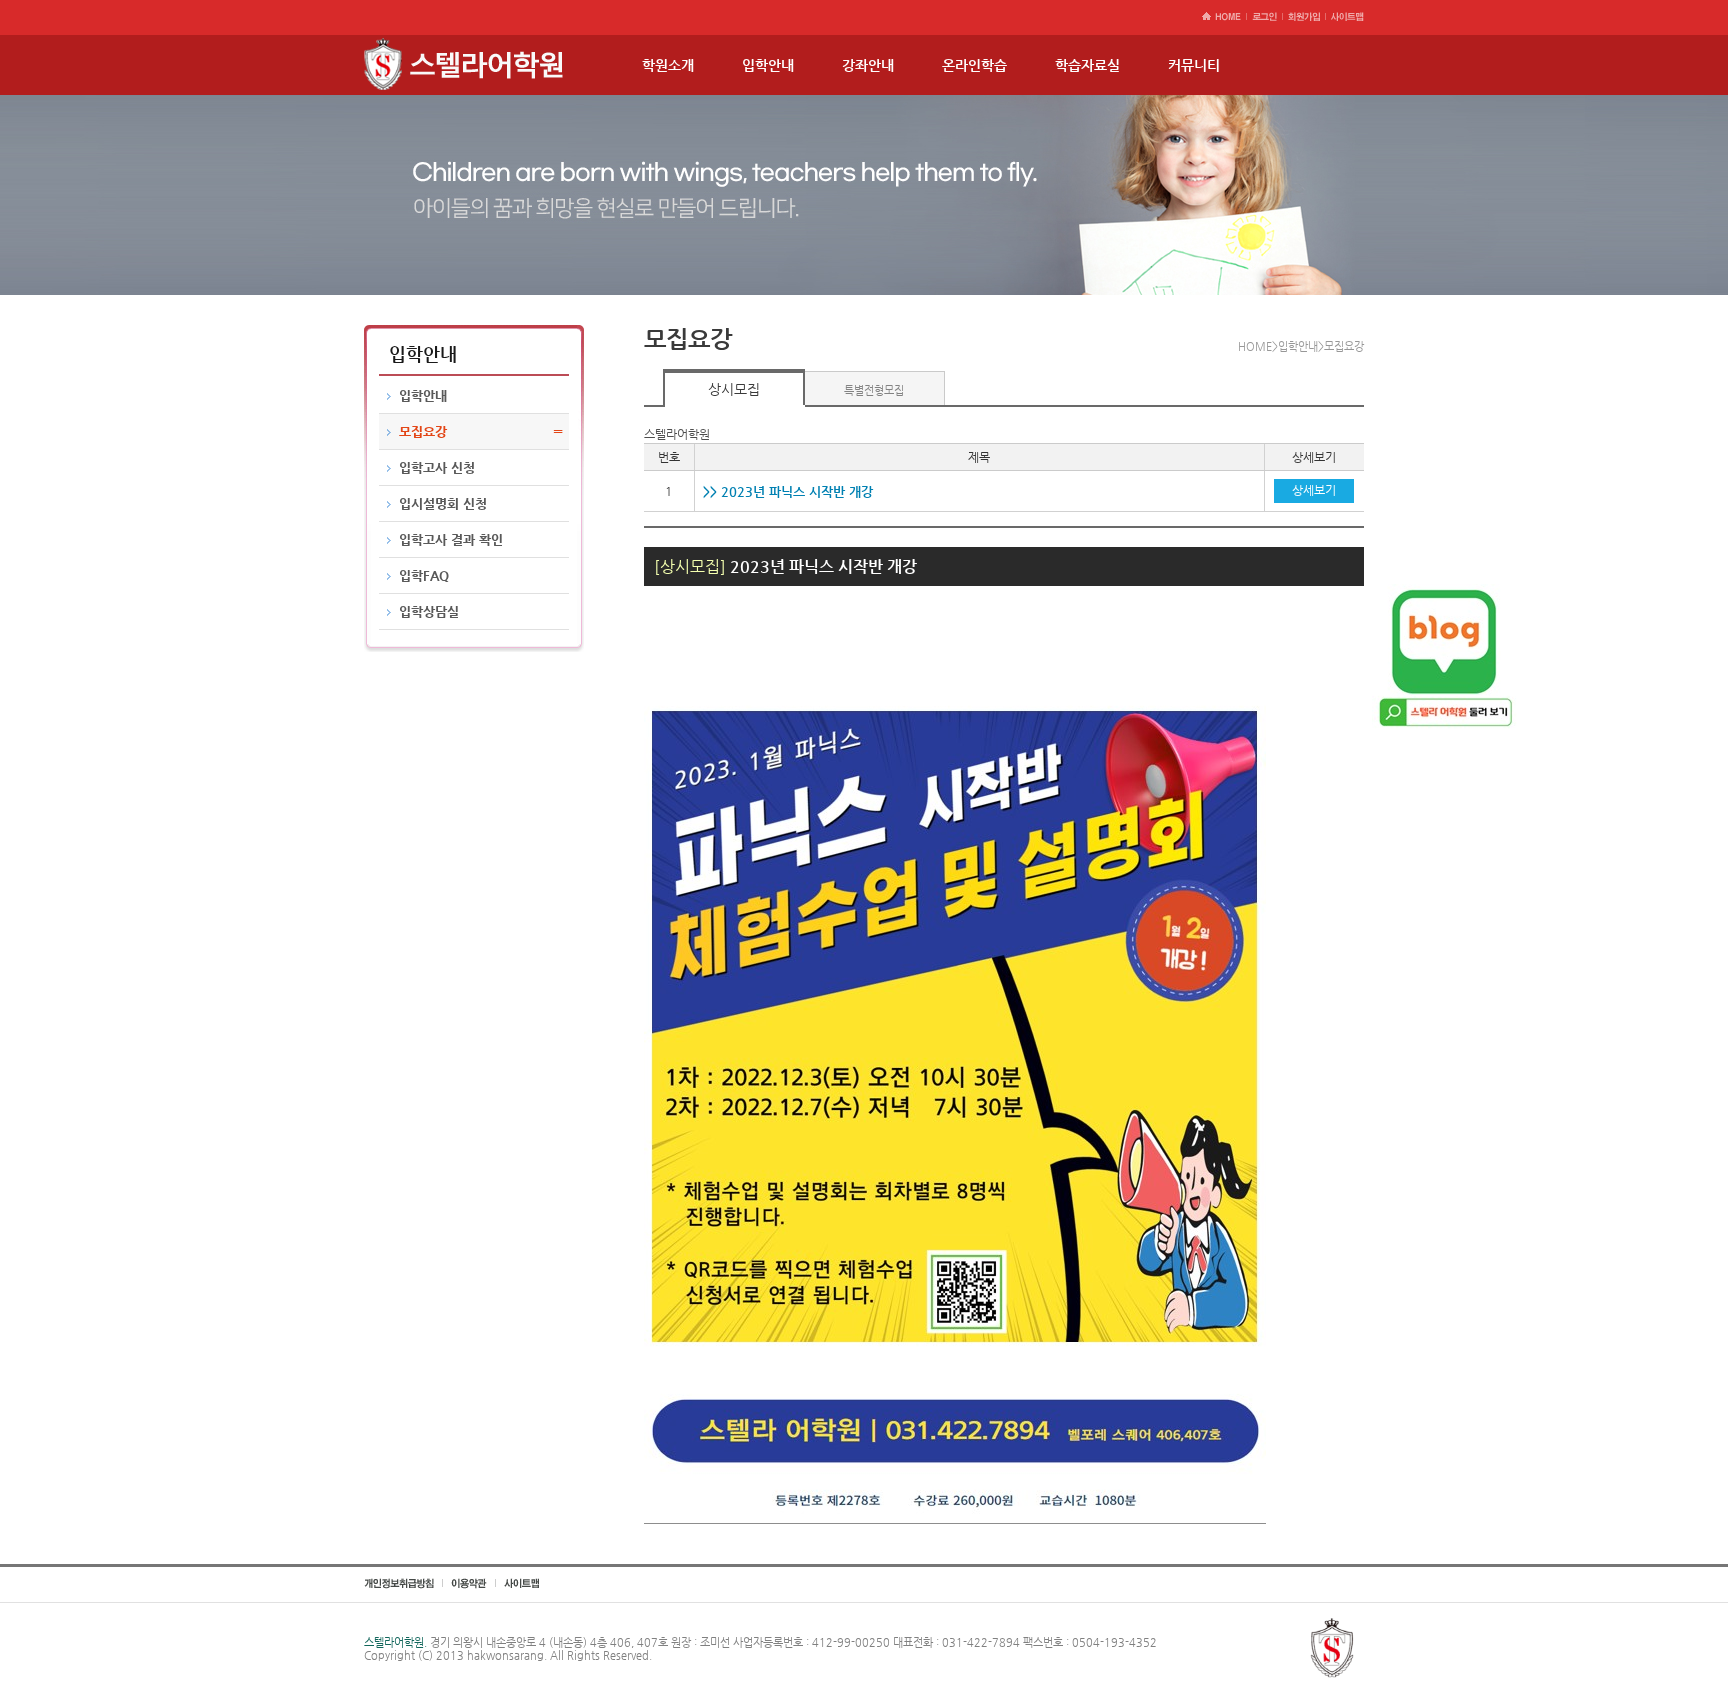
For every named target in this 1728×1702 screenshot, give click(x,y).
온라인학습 (974, 65)
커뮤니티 (1194, 65)
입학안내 (768, 65)
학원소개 (668, 65)
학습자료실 (1087, 65)
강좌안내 (868, 65)
